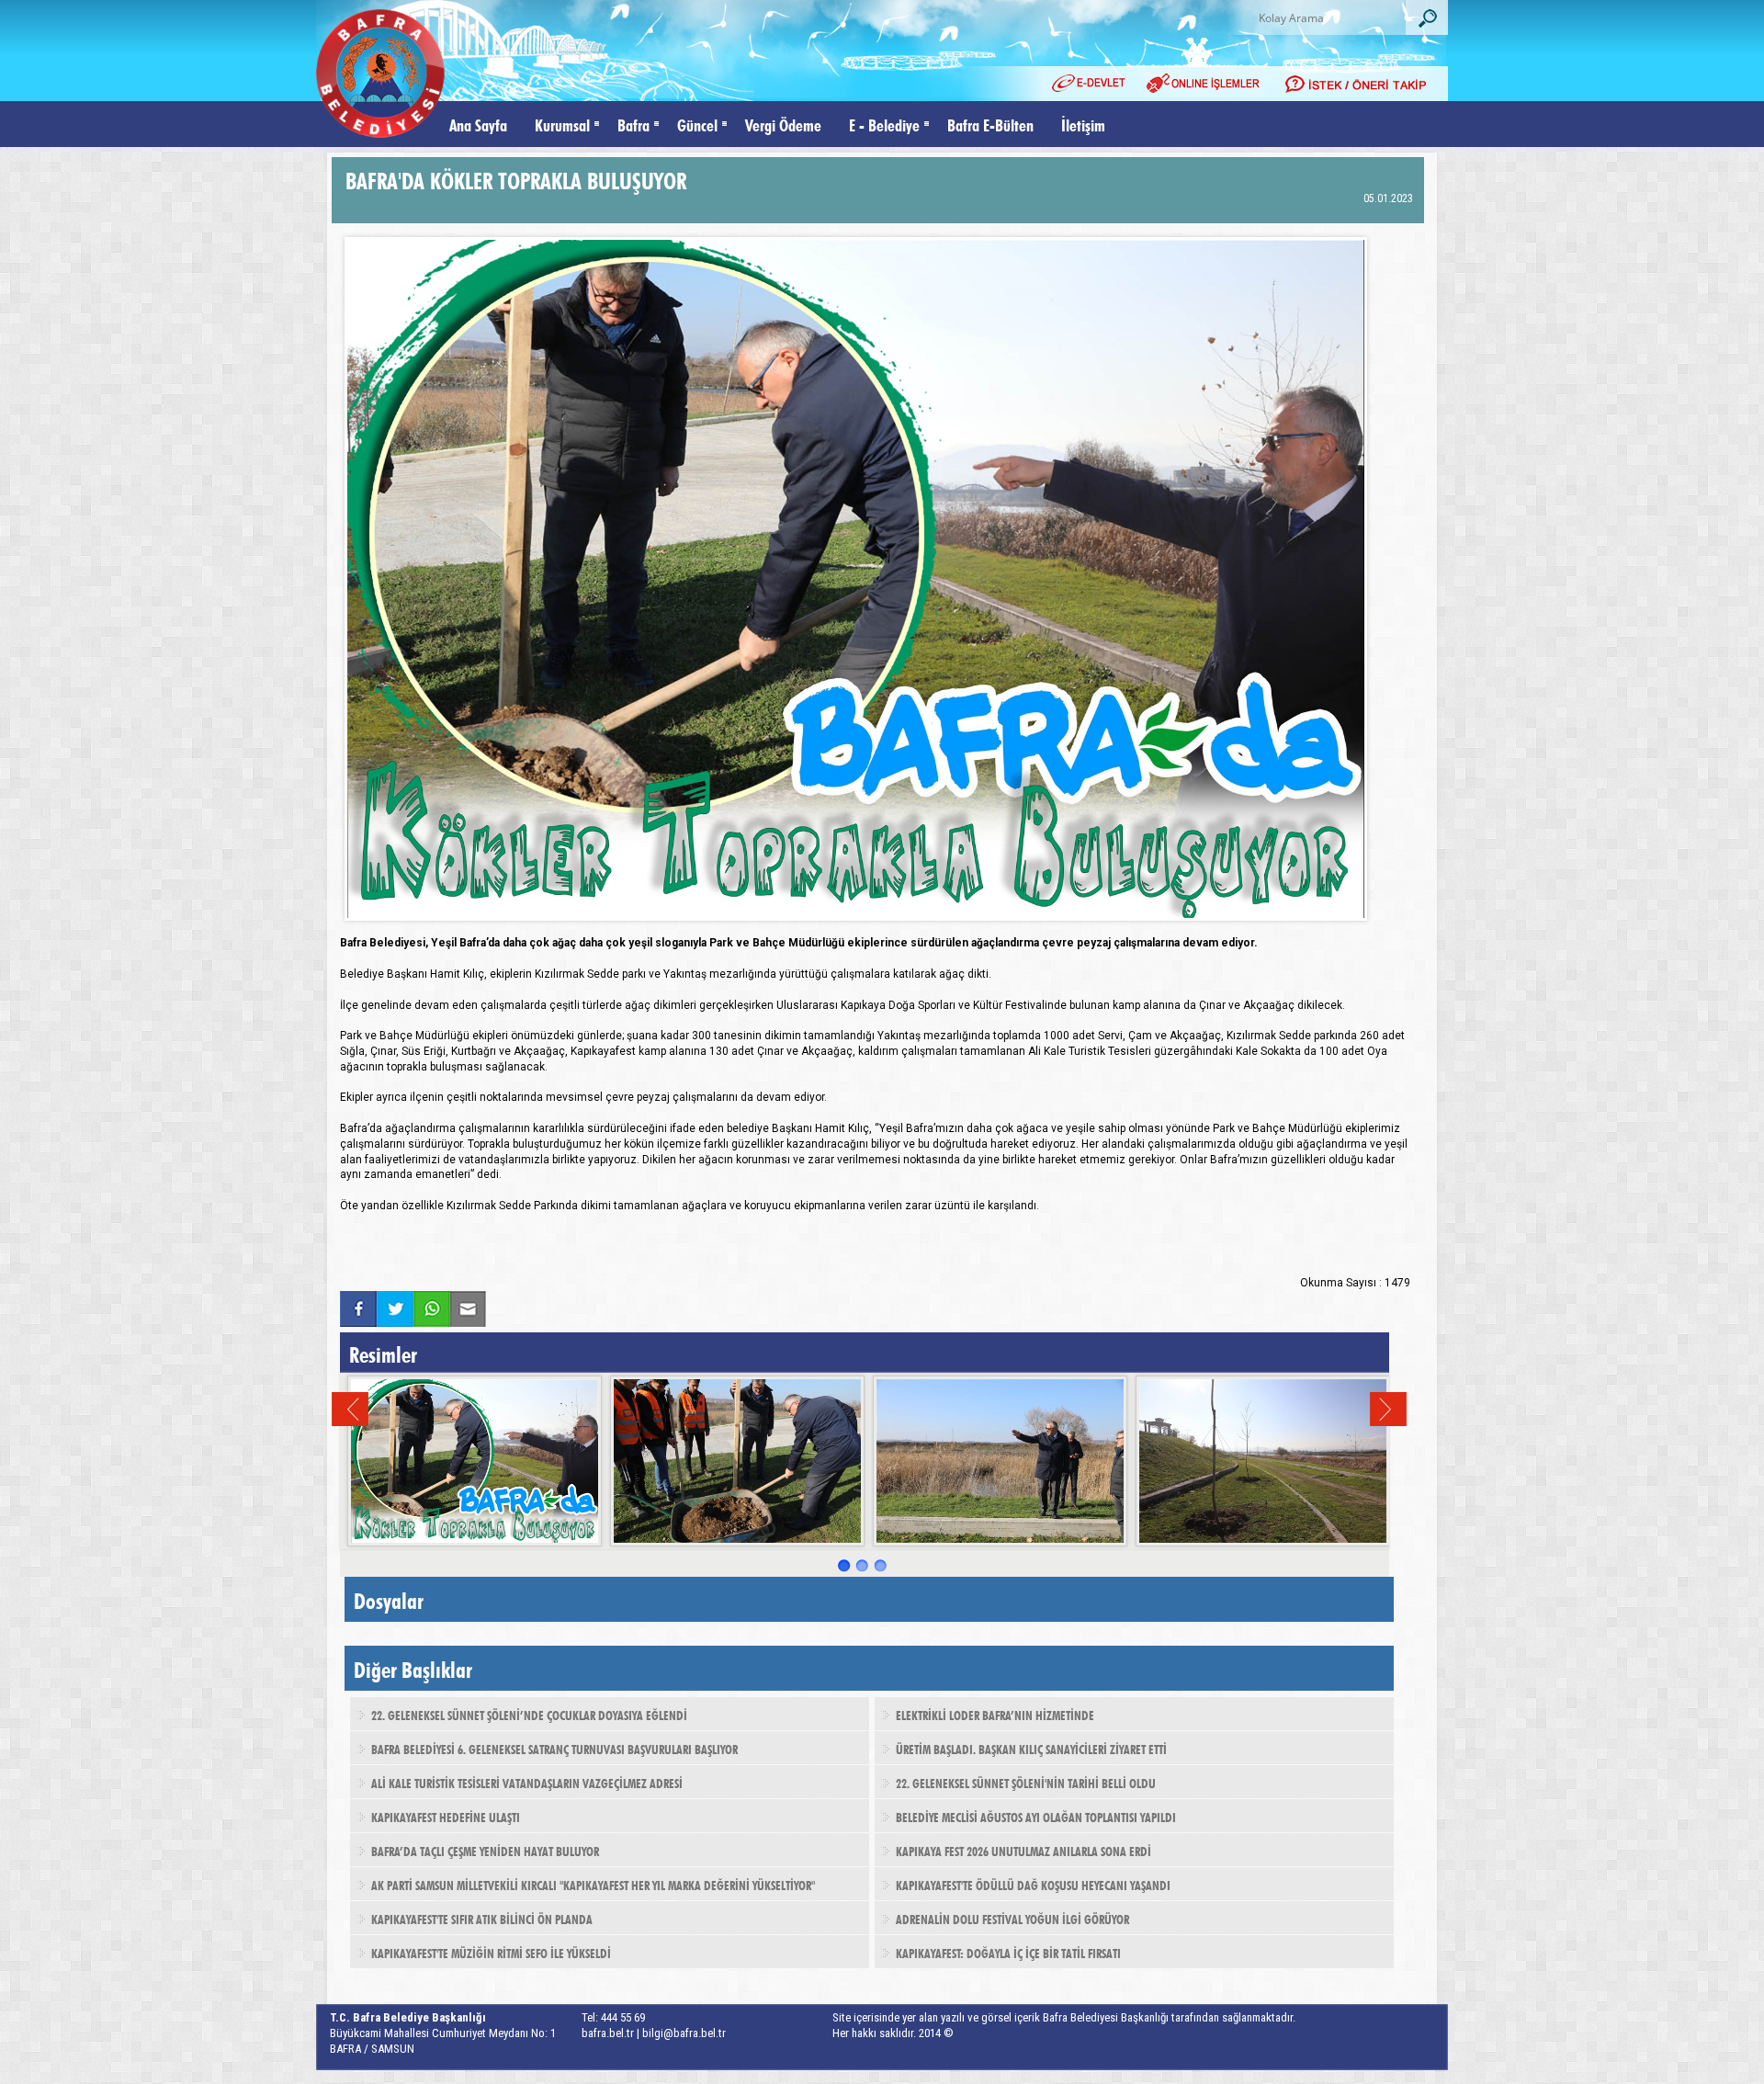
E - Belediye (884, 124)
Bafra (633, 124)
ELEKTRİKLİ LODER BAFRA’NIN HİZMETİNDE (995, 1714)
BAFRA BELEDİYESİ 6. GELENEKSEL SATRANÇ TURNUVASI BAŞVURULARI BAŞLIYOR (554, 1748)
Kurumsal (562, 124)
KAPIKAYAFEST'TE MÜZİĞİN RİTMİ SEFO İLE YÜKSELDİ (491, 1952)
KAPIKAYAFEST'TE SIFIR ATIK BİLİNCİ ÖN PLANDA (482, 1918)
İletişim (1083, 124)
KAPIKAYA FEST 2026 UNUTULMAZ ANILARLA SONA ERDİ (1023, 1850)
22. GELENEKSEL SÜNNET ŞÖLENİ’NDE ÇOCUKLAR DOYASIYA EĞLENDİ (529, 1714)
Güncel (697, 124)
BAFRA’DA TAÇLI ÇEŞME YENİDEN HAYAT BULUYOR (485, 1850)
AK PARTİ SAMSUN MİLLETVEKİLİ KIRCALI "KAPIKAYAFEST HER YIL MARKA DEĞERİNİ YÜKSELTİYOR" (593, 1884)
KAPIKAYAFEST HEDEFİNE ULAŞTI (446, 1816)
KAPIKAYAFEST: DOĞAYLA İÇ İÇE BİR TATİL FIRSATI (1008, 1952)
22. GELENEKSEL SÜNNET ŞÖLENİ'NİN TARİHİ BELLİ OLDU (1026, 1782)
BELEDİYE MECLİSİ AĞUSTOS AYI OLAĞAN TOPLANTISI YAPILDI (1036, 1816)
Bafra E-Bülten (990, 124)
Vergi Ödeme (783, 124)
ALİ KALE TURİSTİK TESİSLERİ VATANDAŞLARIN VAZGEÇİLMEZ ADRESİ (527, 1782)
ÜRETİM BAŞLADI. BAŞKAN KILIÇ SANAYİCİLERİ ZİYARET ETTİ (1031, 1748)
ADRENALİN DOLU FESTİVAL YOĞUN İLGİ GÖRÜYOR (1012, 1918)
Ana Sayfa (478, 124)
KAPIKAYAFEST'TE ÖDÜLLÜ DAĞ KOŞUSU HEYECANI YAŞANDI (1033, 1884)
